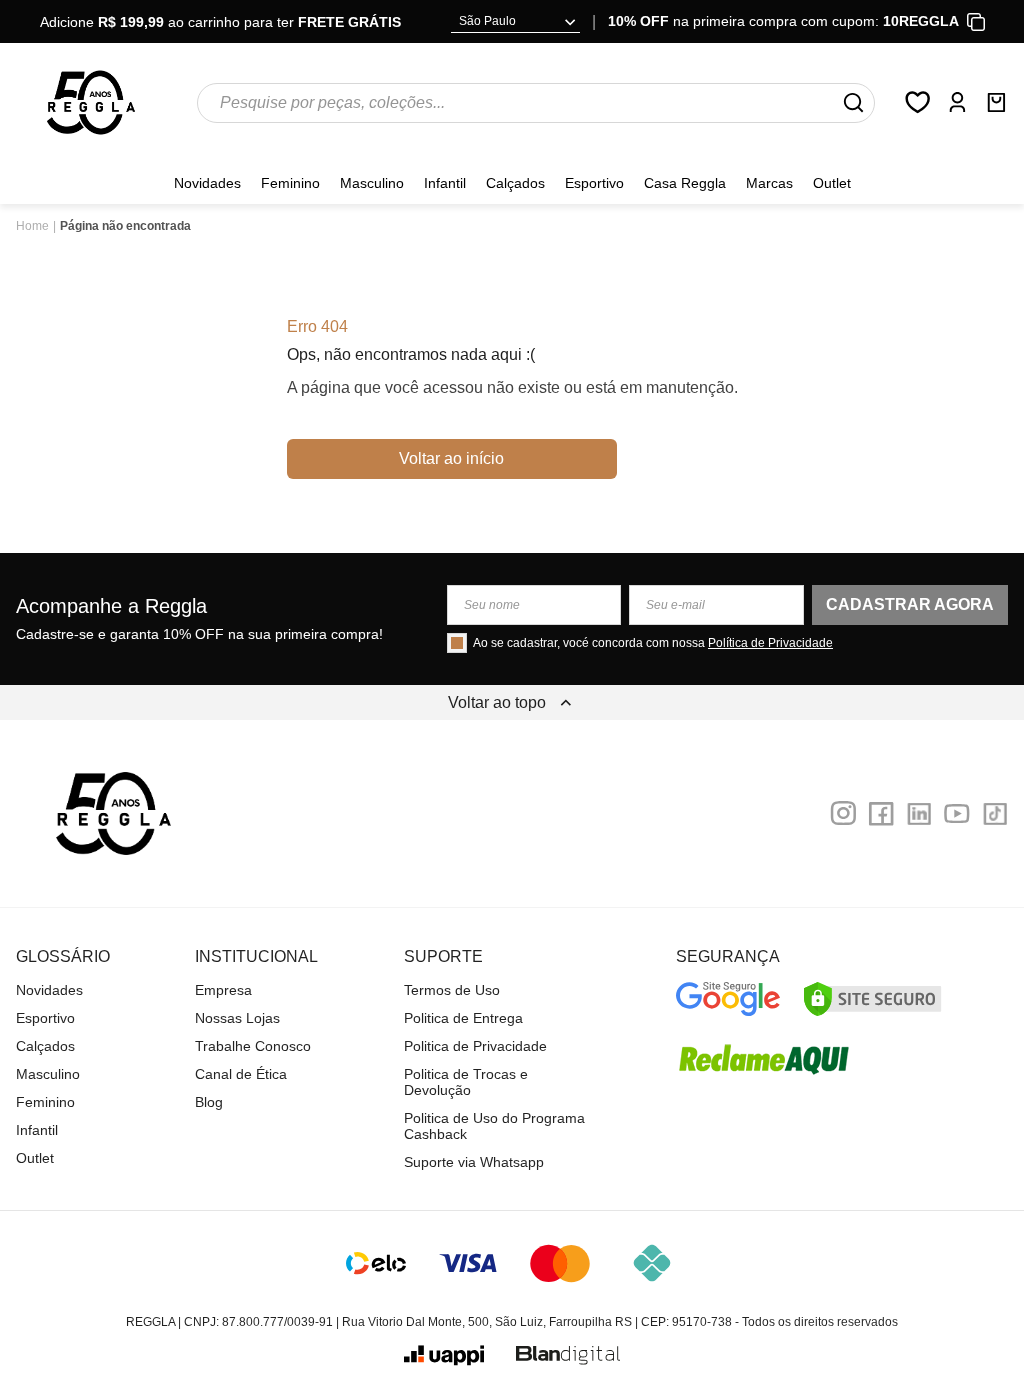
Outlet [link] (35, 1158)
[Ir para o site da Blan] (568, 1355)
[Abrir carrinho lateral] (996, 102)
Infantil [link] (445, 183)
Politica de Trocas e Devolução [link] (466, 1082)
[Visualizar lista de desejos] (917, 102)
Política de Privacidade (770, 643)
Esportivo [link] (594, 183)
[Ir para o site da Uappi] (444, 1355)
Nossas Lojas (237, 1018)
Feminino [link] (290, 183)
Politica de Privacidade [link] (475, 1046)
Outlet (832, 183)
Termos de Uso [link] (452, 990)
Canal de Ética (241, 1074)
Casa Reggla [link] (685, 183)
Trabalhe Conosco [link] (253, 1046)
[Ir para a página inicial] (91, 102)
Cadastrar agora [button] (910, 604)
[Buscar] (853, 103)
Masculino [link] (372, 183)
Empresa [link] (223, 990)
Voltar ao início (451, 458)
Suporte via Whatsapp (474, 1162)
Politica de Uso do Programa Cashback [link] (494, 1126)
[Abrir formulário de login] (957, 102)
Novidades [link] (207, 183)
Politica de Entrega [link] (463, 1018)
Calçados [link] (515, 183)
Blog (209, 1102)
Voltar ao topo (497, 702)
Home (32, 226)
